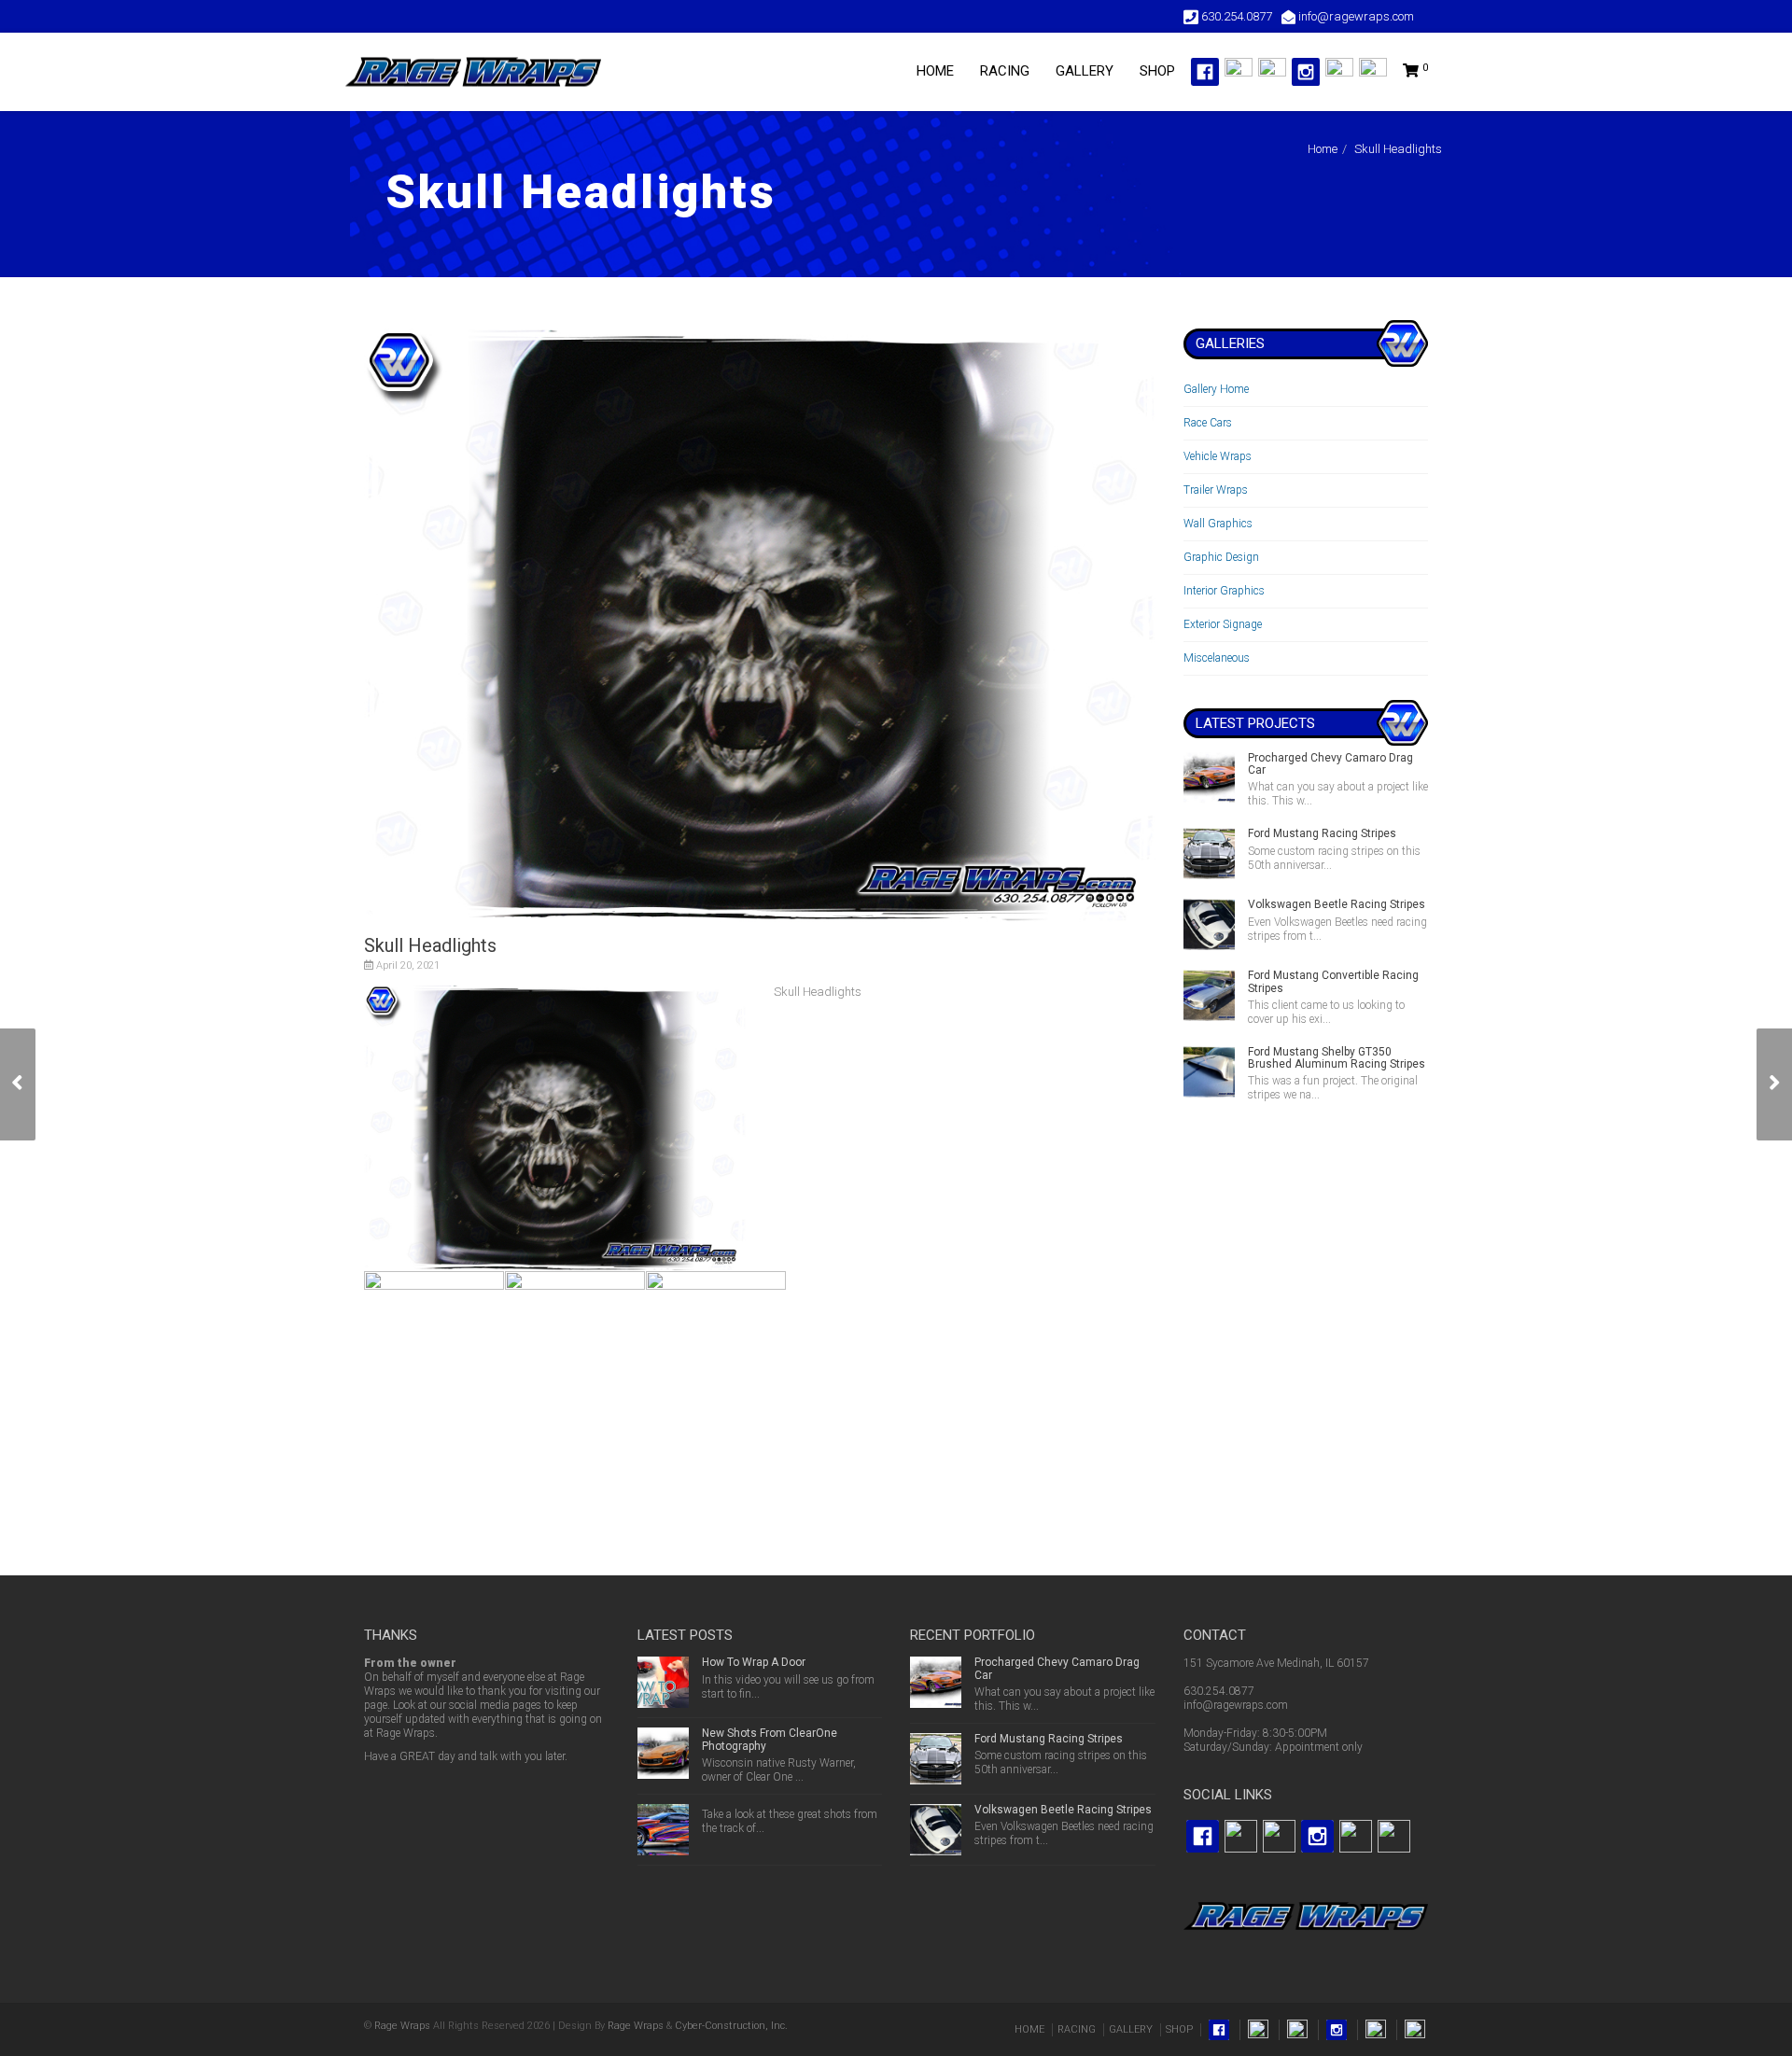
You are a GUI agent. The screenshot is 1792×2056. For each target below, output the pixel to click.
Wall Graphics (1218, 524)
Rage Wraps (402, 2026)
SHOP (1157, 71)
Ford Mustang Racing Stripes (1322, 833)
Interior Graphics (1224, 591)
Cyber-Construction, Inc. (731, 2026)
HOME (935, 71)
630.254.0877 (1219, 1691)
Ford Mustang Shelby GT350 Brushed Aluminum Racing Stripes (1337, 1058)
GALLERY (1085, 71)
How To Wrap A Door (754, 1662)
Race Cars (1208, 423)
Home (1323, 149)
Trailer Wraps (1216, 490)
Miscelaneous (1217, 658)
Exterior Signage (1223, 624)
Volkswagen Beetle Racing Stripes (1337, 904)
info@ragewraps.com (1236, 1705)
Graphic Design (1221, 557)
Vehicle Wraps (1218, 456)
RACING (1005, 71)
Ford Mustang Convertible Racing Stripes (1333, 981)
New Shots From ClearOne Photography (770, 1739)
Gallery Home (1216, 389)
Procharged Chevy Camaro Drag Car (1330, 764)
